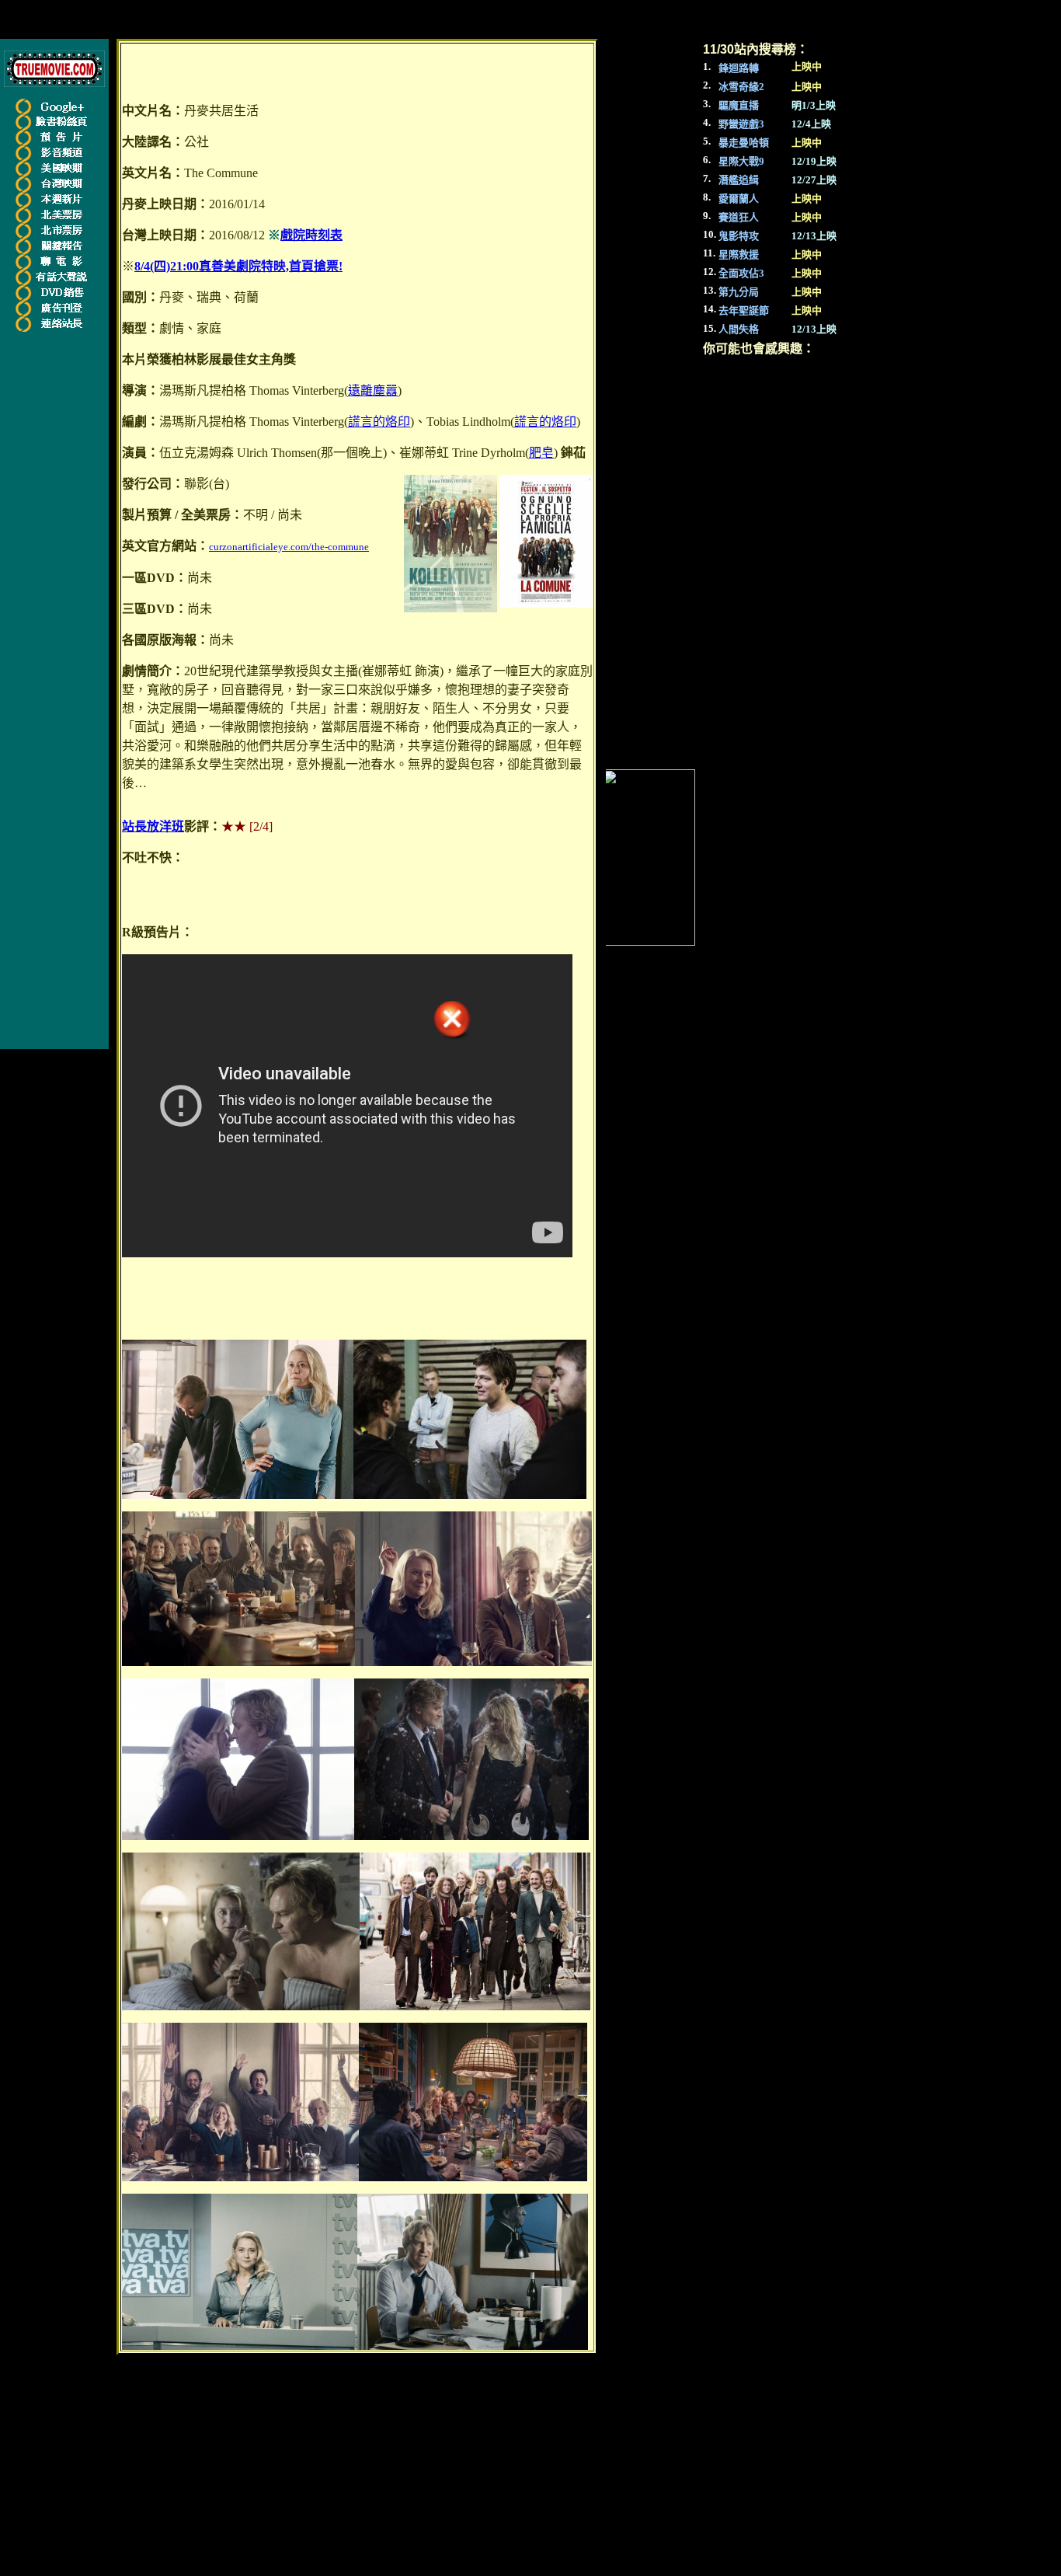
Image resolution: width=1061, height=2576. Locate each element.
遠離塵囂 (373, 390)
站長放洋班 (153, 826)
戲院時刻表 (311, 235)
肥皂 (541, 453)
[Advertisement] (61, 572)
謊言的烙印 (379, 422)
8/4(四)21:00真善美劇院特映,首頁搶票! (238, 266)
